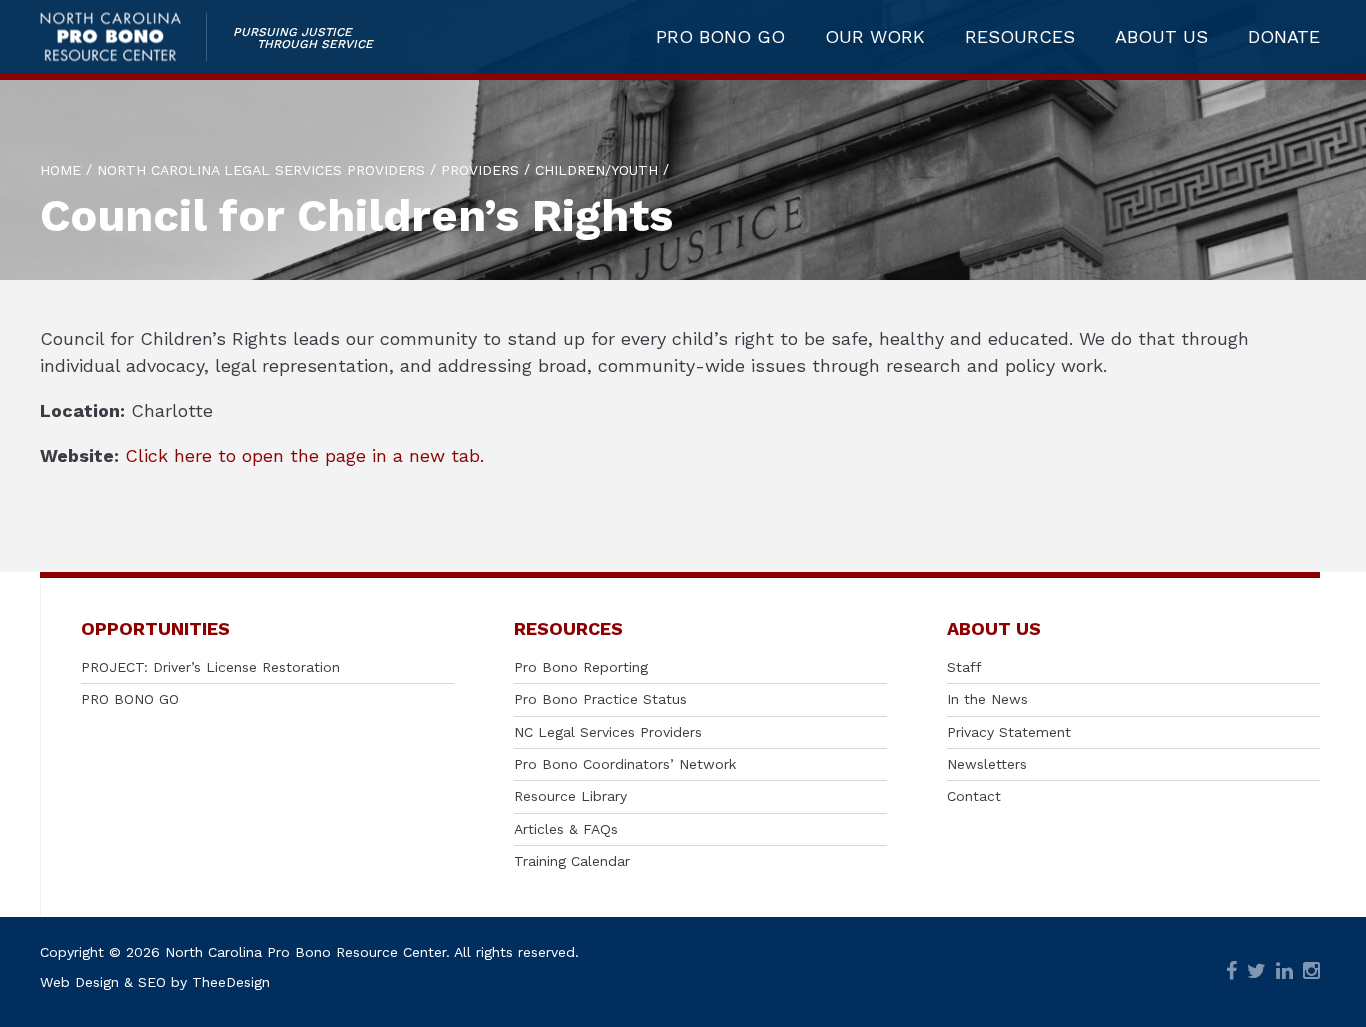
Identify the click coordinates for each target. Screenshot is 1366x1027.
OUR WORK (875, 37)
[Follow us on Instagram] (1311, 972)
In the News (987, 699)
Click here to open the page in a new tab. (304, 455)
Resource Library (570, 796)
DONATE (1284, 37)
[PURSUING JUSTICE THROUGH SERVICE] (123, 37)
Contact (974, 796)
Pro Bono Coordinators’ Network (625, 764)
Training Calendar (572, 861)
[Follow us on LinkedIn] (1284, 972)
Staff (964, 667)
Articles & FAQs (566, 829)
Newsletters (987, 764)
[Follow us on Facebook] (1231, 972)
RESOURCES (1020, 37)
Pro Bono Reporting (581, 667)
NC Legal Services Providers (608, 732)
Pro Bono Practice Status (600, 699)
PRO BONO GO (720, 37)
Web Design (79, 982)
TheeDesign (231, 982)
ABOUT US (1161, 37)
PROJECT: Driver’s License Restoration (210, 667)
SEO (152, 982)
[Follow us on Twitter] (1256, 972)
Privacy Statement (1009, 732)
